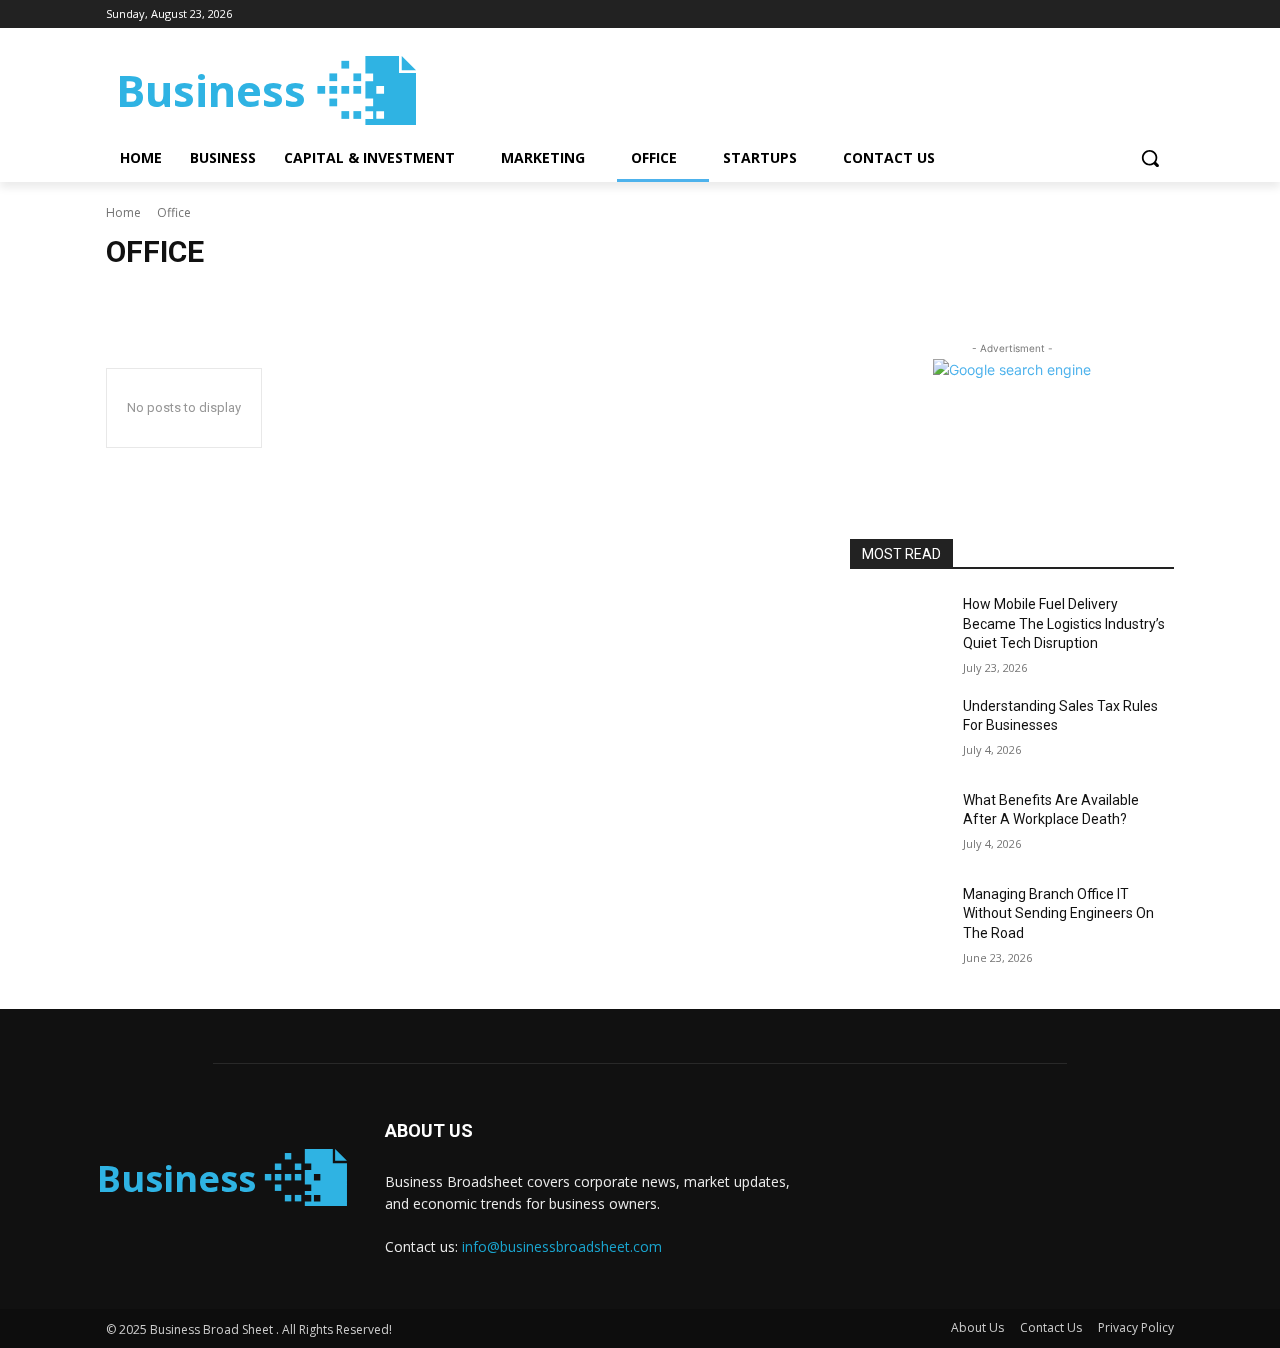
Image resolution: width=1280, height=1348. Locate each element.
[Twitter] (1107, 14)
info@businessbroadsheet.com (562, 1246)
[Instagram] (1079, 14)
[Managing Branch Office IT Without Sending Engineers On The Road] (898, 919)
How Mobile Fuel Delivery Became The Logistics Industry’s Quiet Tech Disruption (1064, 623)
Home (123, 212)
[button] (1150, 158)
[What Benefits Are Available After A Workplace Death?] (898, 825)
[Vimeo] (1134, 14)
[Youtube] (1162, 14)
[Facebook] (1051, 14)
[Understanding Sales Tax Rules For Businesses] (898, 731)
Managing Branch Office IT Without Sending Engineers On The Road (1058, 913)
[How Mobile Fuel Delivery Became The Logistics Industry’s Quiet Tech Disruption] (898, 629)
